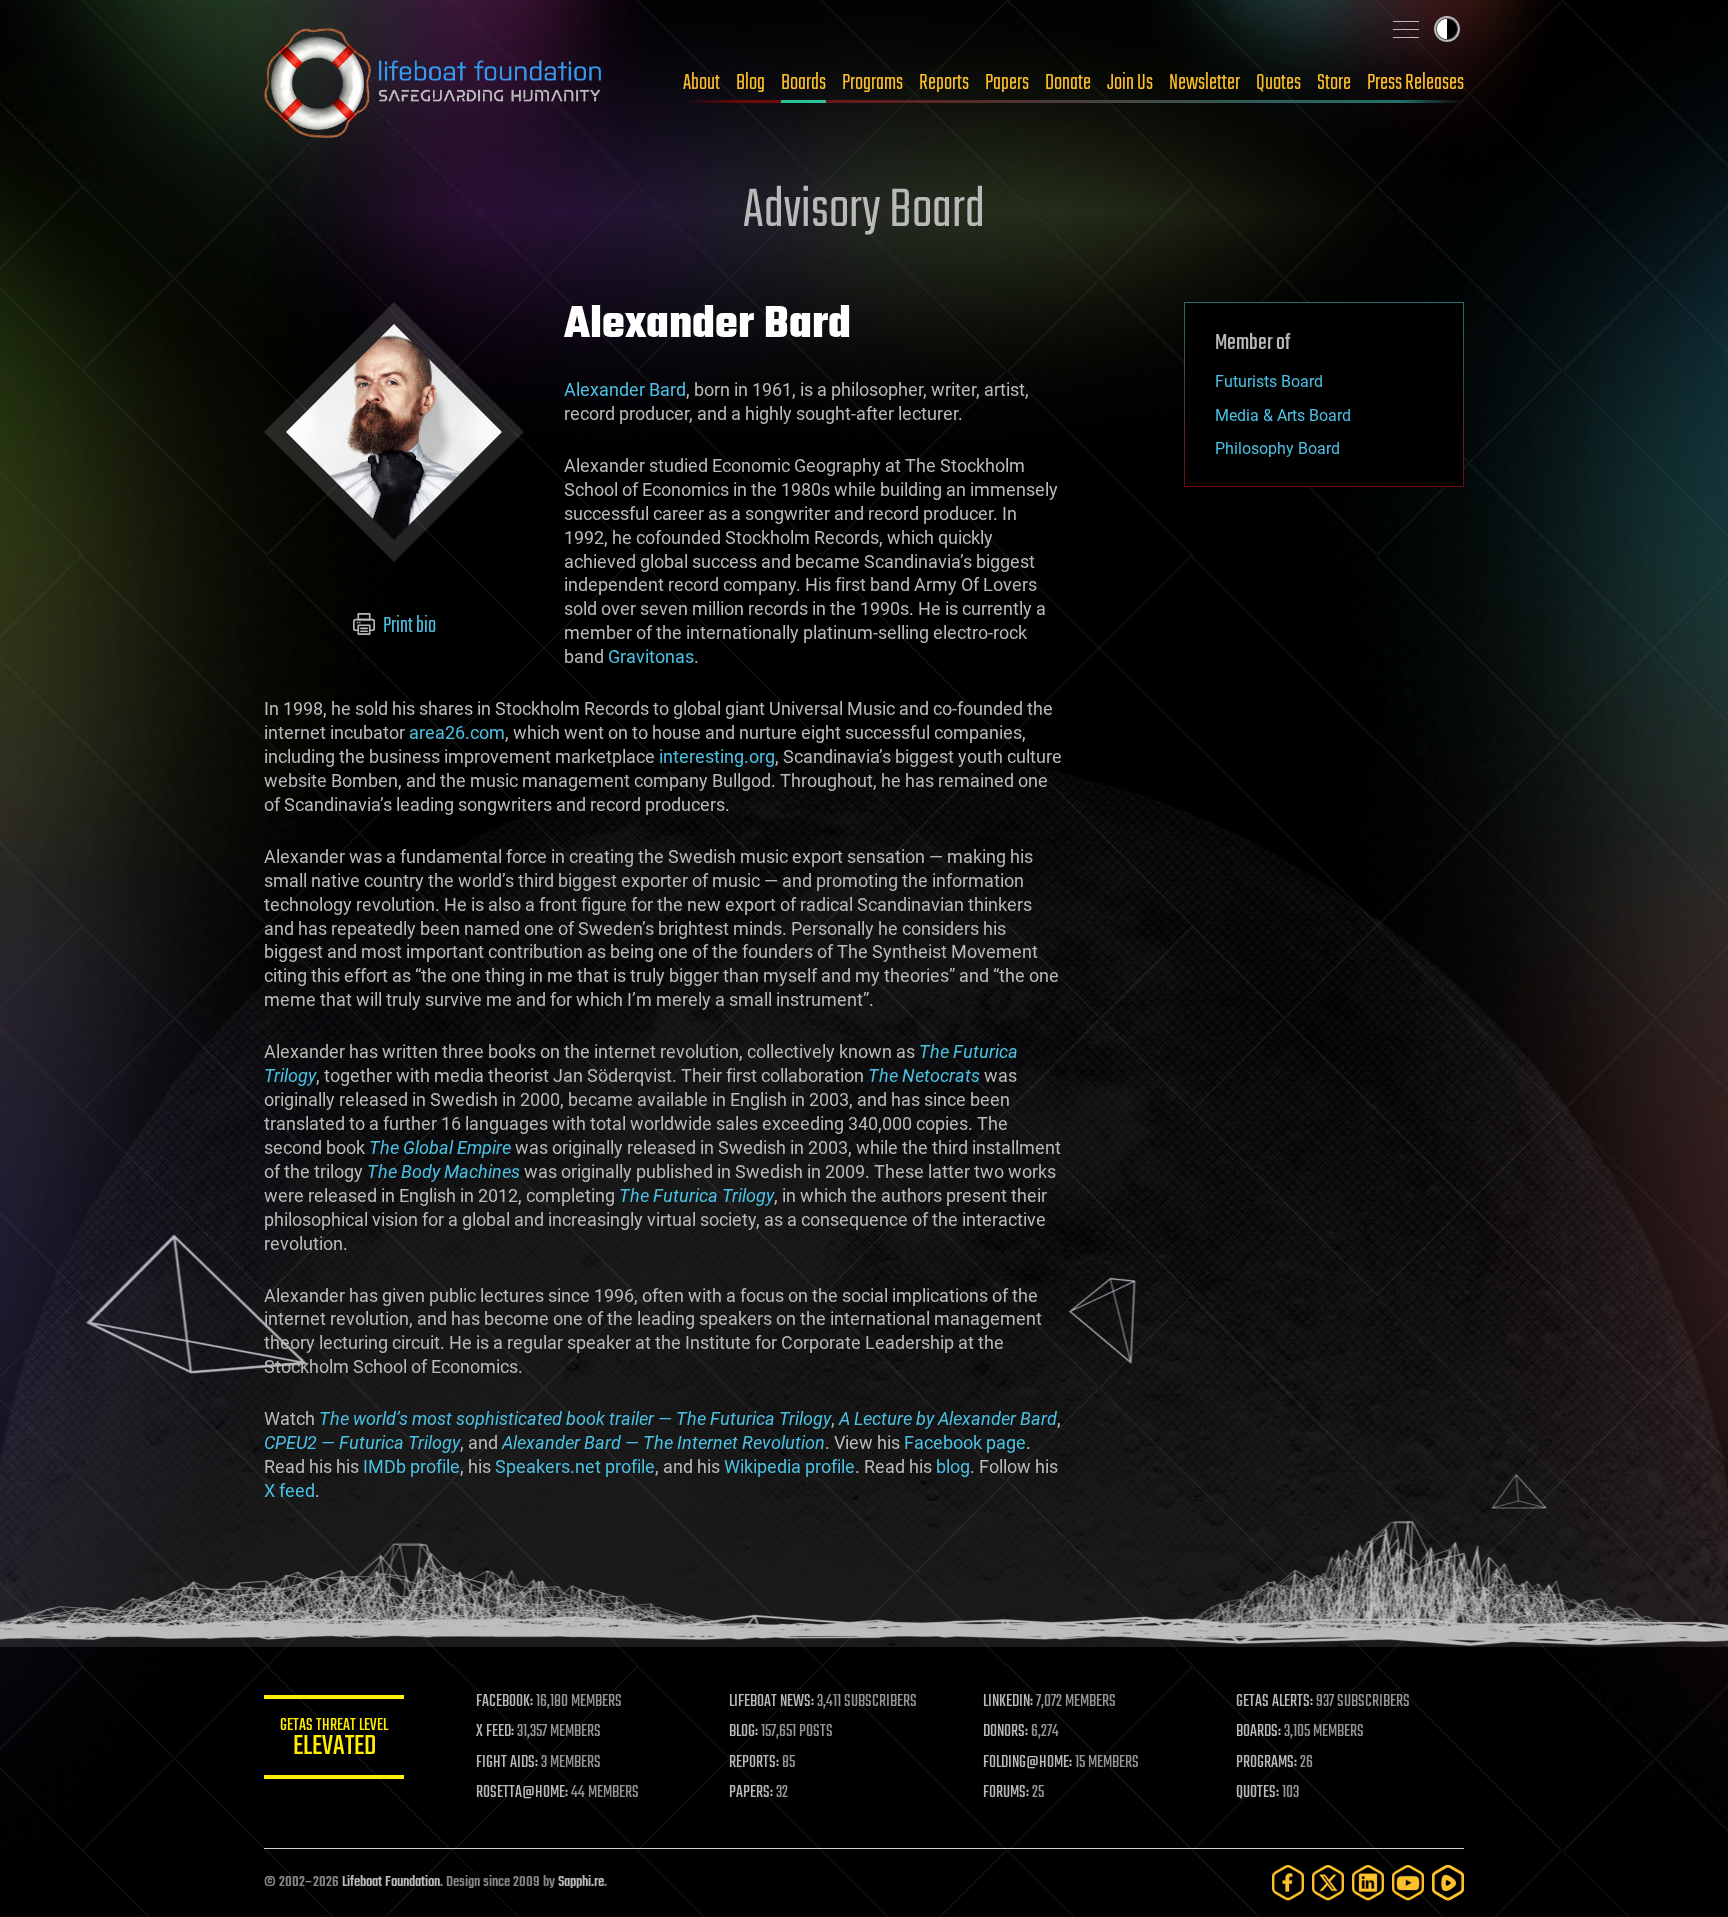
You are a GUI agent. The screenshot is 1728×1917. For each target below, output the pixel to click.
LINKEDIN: (1008, 1702)
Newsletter (1204, 83)
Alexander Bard (625, 389)
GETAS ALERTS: (1274, 1702)
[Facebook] (1288, 1882)
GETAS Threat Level (334, 1740)
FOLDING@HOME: (1027, 1763)
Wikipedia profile (789, 1466)
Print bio (408, 626)
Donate (1068, 83)
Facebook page (965, 1442)
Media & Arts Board (1283, 415)
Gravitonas (651, 656)
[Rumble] (1448, 1882)
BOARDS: (1258, 1732)
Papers (1007, 83)
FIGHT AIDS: (507, 1763)
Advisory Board (864, 212)
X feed (289, 1490)
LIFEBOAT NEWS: (771, 1702)
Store (1334, 83)
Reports (944, 83)
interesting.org (717, 756)
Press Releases (1415, 83)
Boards (803, 83)
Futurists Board (1269, 381)
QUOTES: (1257, 1793)
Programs (872, 83)
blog (953, 1466)
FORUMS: (1006, 1793)
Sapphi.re (581, 1882)
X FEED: (495, 1732)
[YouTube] (1408, 1882)
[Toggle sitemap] (1406, 29)
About (701, 83)
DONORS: (1005, 1732)
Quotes (1278, 83)
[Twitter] (1328, 1882)
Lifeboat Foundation (391, 1882)
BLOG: (743, 1732)
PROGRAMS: (1266, 1763)
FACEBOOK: (504, 1702)
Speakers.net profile (575, 1466)
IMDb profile (411, 1466)
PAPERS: (751, 1793)
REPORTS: (754, 1763)
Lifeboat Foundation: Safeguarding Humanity (434, 83)
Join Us (1130, 83)
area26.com (457, 732)
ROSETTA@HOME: (522, 1793)
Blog (750, 83)
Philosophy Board (1277, 448)
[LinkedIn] (1368, 1882)
